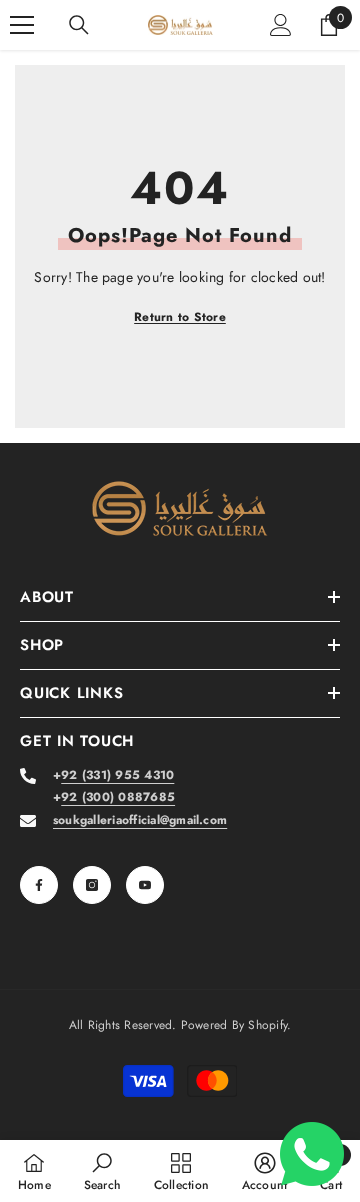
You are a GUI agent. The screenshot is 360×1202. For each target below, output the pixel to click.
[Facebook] (39, 885)
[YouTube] (145, 885)
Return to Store (180, 317)
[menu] (22, 25)
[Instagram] (92, 885)
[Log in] (281, 25)
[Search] (79, 25)
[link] (102, 1171)
